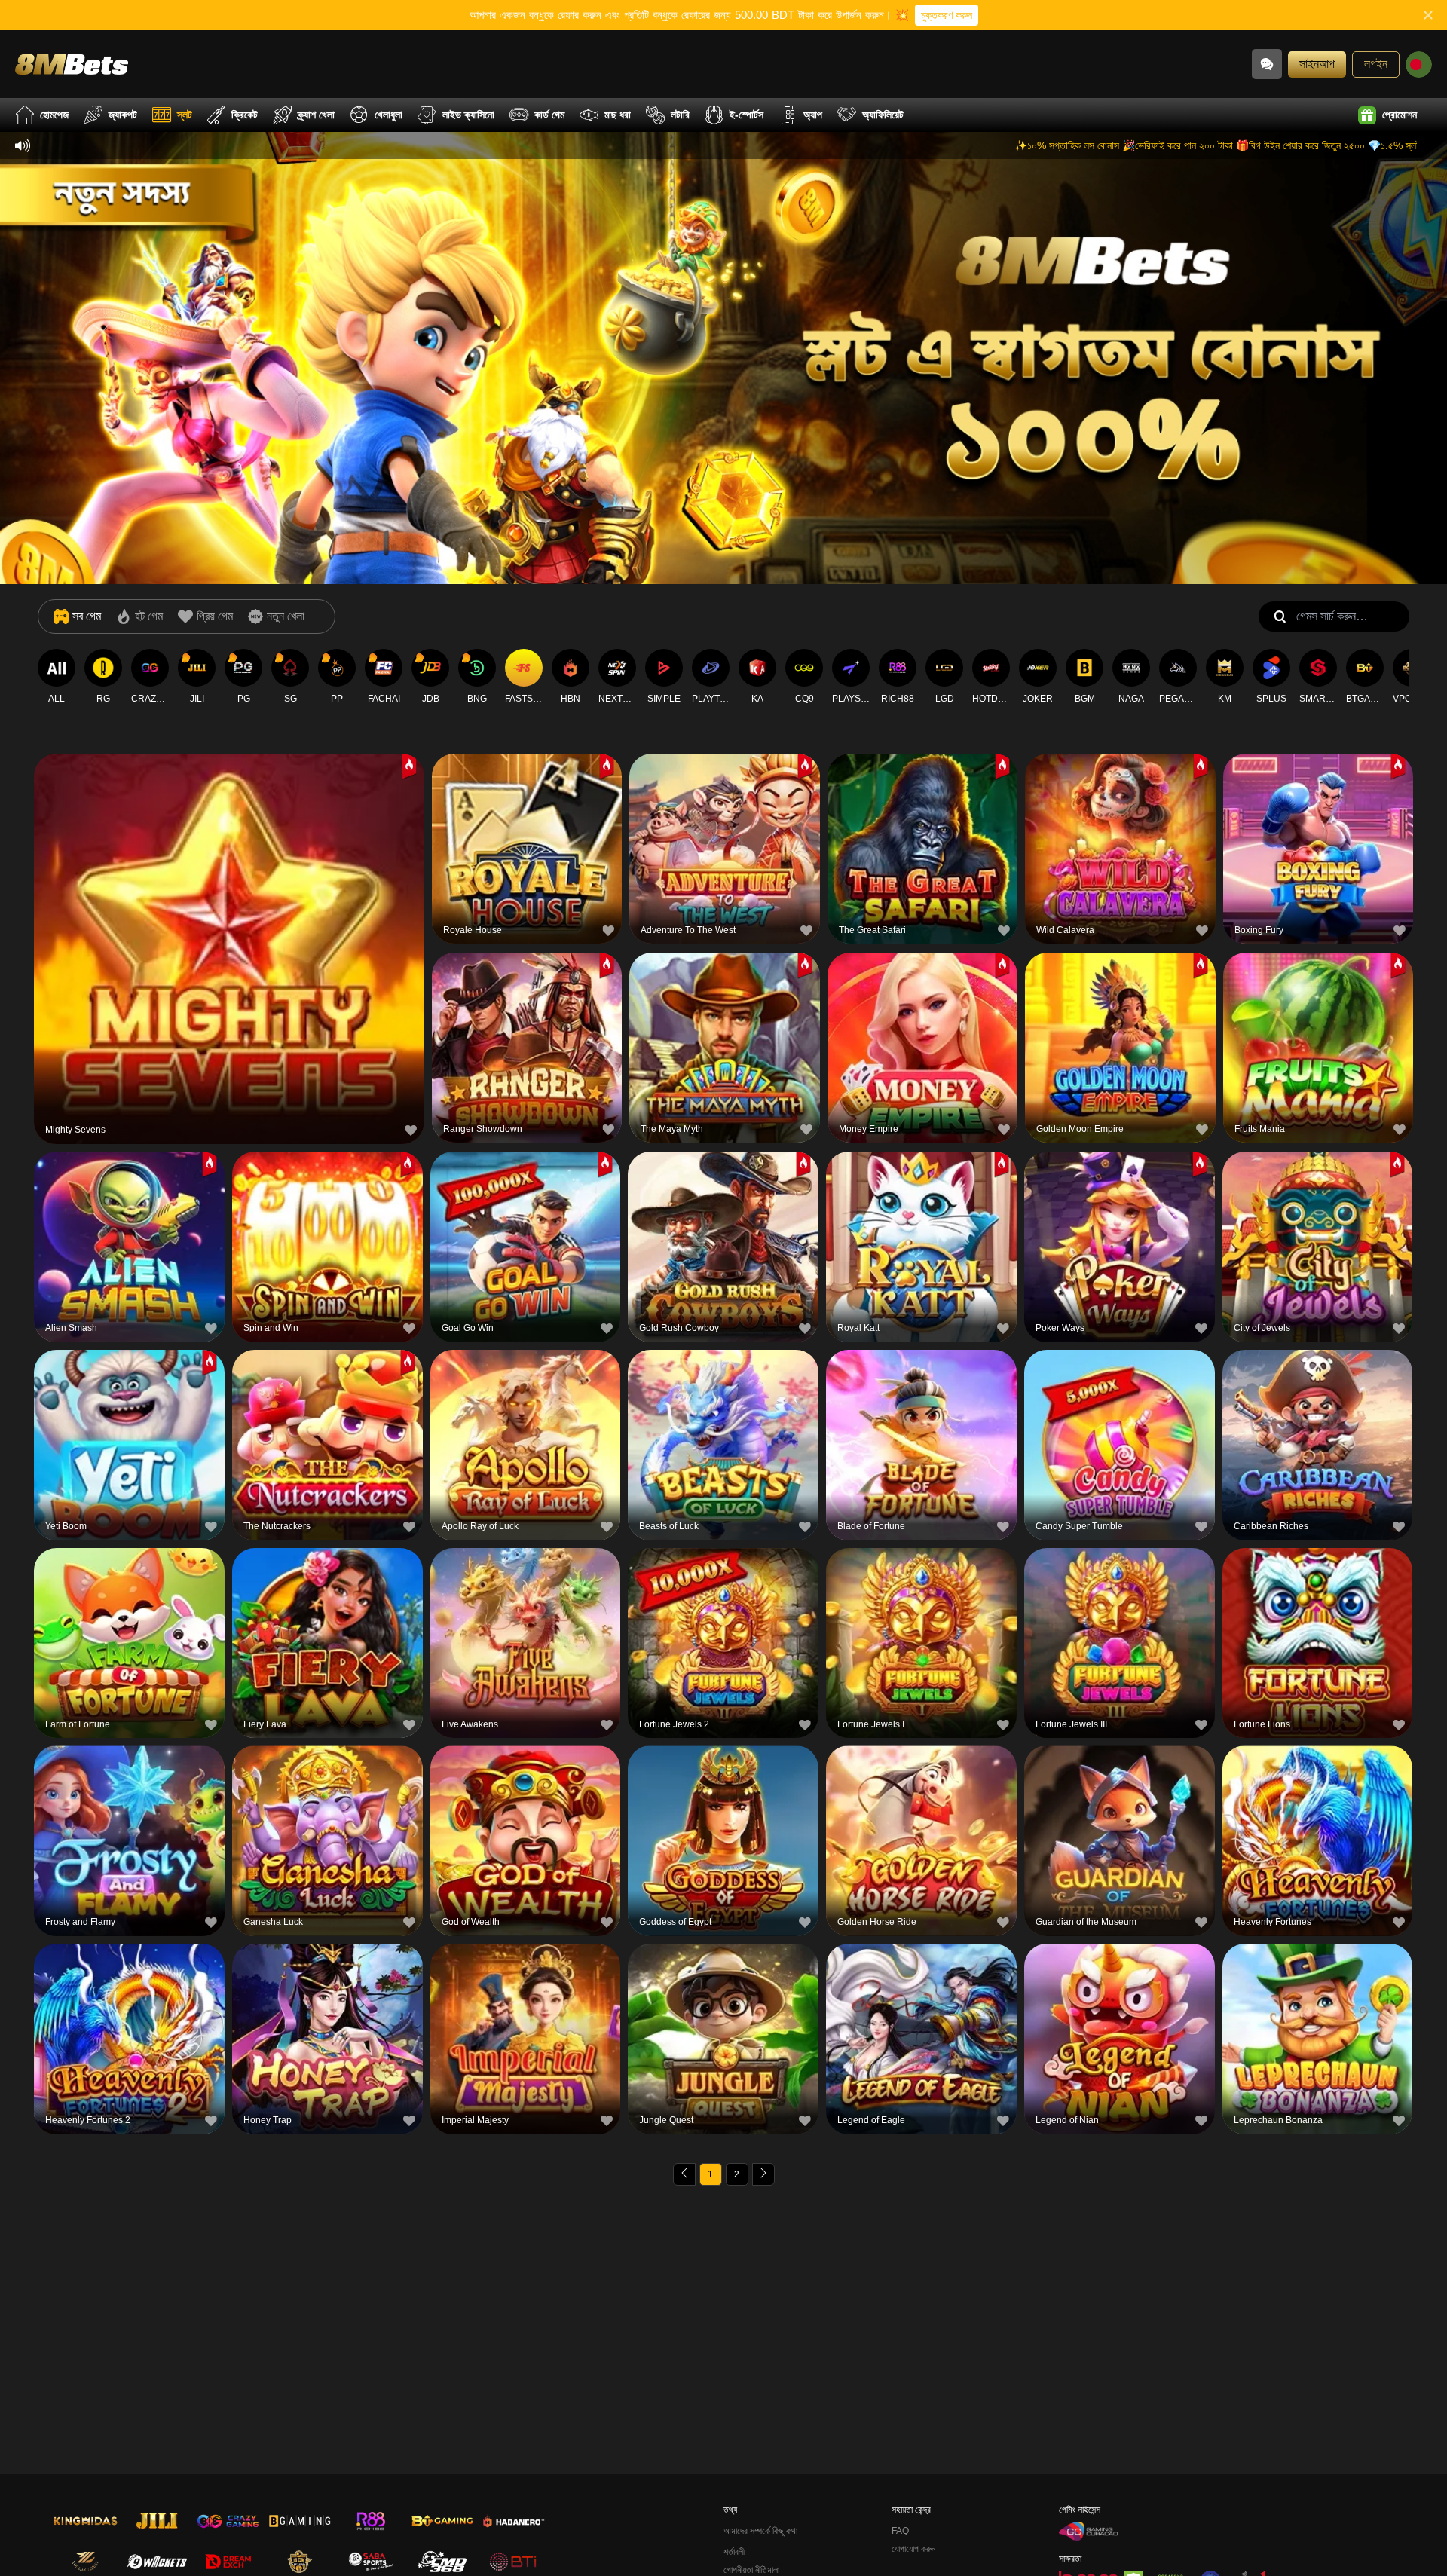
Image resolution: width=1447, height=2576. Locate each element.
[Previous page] (684, 2174)
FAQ (900, 2531)
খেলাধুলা (389, 115)
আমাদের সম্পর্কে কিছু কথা (760, 2531)
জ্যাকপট (123, 115)
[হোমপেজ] (72, 64)
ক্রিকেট (245, 115)
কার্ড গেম (549, 115)
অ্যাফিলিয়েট (883, 115)
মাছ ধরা (618, 115)
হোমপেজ (54, 115)
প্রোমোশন (1400, 115)
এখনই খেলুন (229, 946)
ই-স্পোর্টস (746, 115)
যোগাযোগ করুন (913, 2549)
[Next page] (763, 2174)
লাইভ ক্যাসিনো (468, 115)
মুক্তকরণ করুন (947, 15)
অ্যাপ (813, 115)
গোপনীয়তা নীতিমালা (751, 2570)
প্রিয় (229, 912)
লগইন (1376, 64)
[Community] (1267, 64)
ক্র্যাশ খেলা (316, 115)
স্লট (185, 115)
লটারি (680, 115)
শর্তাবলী (734, 2552)
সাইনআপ (1317, 64)
